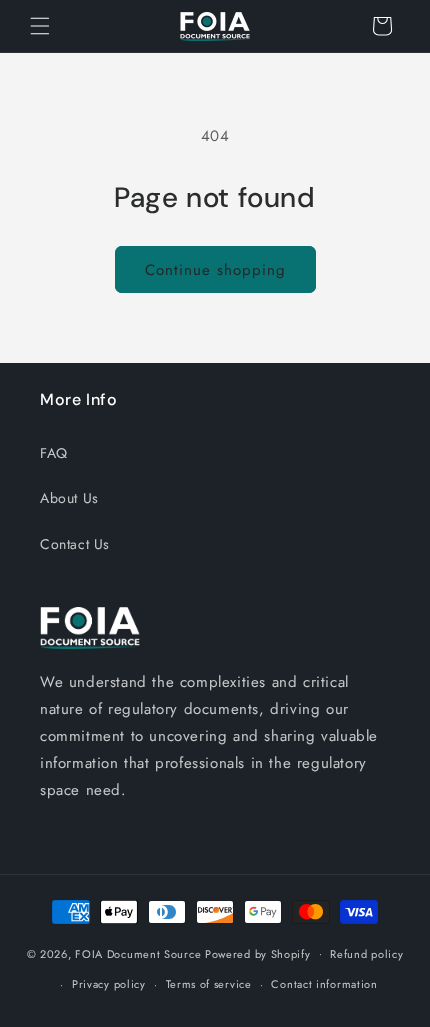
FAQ (54, 453)
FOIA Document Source (138, 953)
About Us (69, 498)
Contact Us (75, 544)
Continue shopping (215, 270)
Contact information (324, 984)
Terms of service (209, 984)
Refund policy (366, 954)
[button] (40, 26)
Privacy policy (109, 984)
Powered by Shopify (258, 953)
